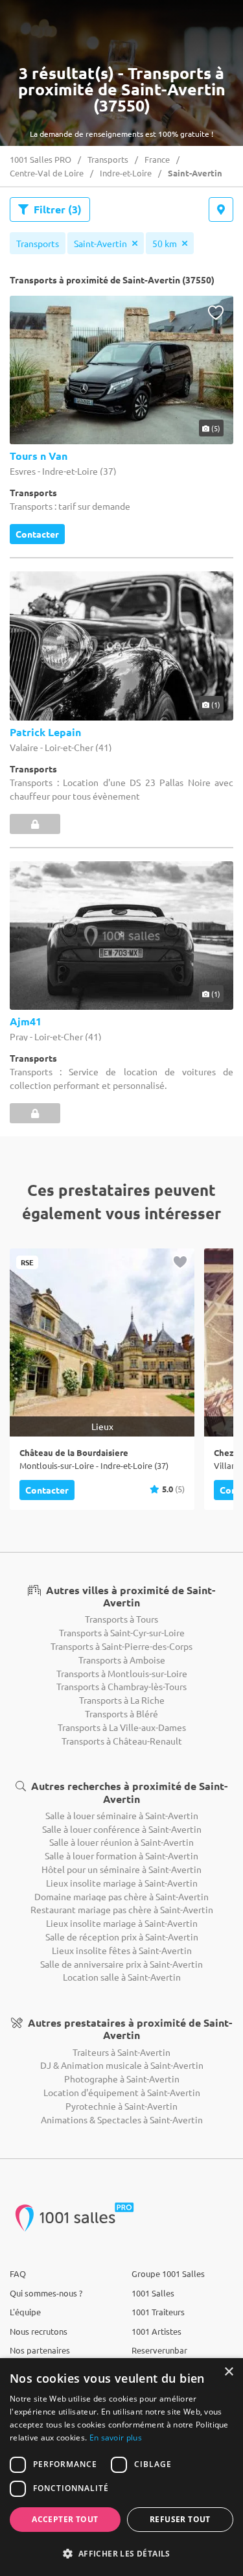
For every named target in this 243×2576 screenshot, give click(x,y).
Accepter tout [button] (65, 2519)
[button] (121, 2553)
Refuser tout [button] (180, 2519)
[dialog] (121, 2467)
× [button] (228, 2372)
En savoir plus (116, 2438)
